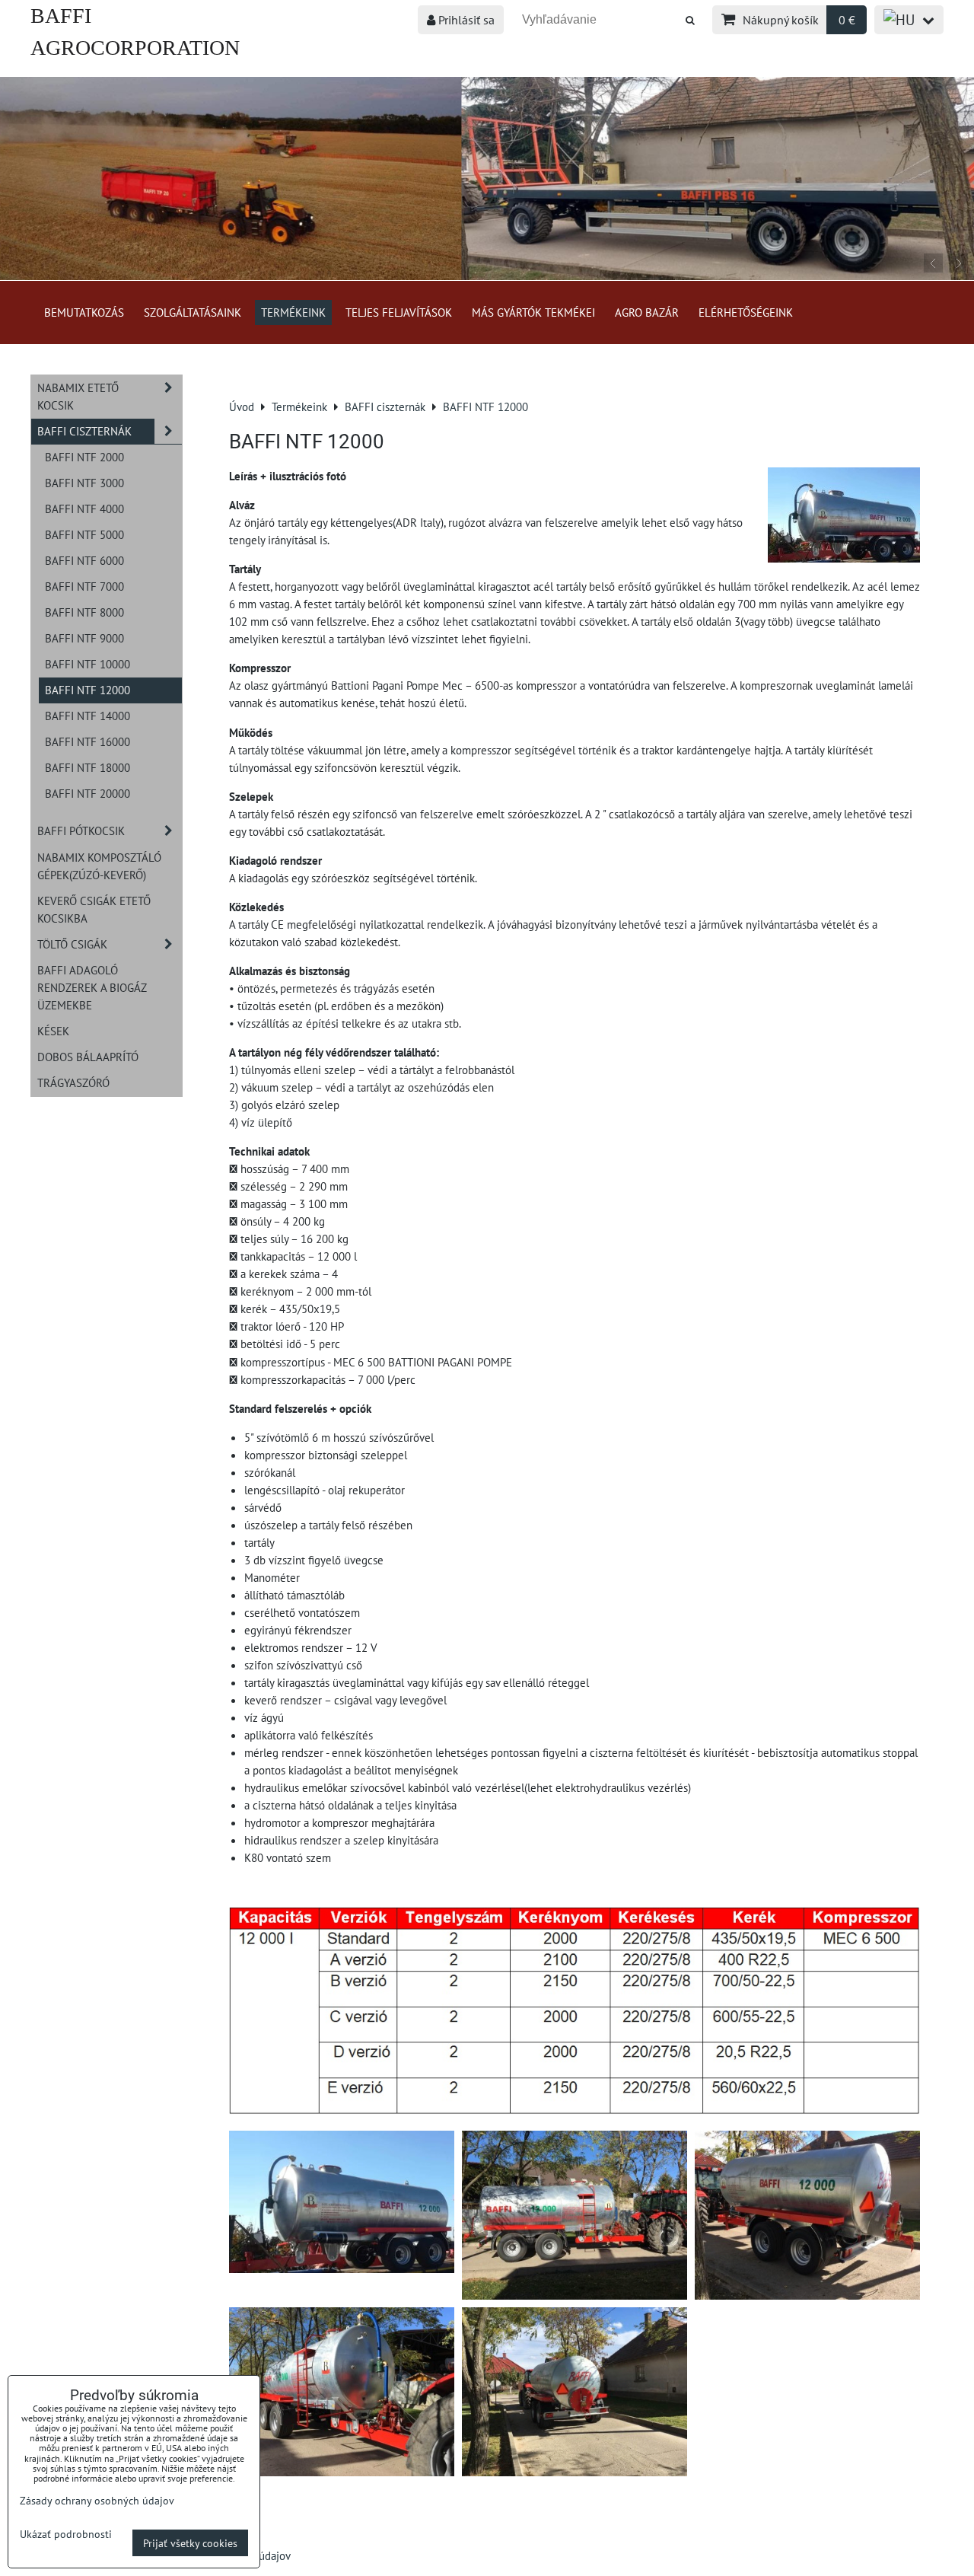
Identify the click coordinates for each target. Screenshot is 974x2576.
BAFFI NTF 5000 (84, 534)
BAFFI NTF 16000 (88, 741)
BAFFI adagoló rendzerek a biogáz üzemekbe (92, 987)
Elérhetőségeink (746, 312)
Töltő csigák (72, 944)
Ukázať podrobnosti (66, 2534)
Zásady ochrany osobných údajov (97, 2500)
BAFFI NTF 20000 (88, 793)
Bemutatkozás (84, 312)
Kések (53, 1031)
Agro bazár (647, 312)
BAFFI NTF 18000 (88, 767)
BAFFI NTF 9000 (84, 638)
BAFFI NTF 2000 (84, 457)
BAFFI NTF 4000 (84, 509)
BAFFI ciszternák (84, 431)
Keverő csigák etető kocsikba (94, 909)
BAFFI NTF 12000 (88, 690)
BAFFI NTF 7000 (84, 586)
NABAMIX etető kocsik (78, 396)
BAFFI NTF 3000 (84, 483)
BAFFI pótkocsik (81, 831)
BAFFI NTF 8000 (84, 612)
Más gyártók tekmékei (533, 312)
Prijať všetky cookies (190, 2543)
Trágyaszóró (73, 1082)
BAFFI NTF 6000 (84, 560)
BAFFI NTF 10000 (88, 664)
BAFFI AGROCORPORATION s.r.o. (135, 48)
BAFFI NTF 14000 (88, 716)
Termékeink (293, 312)
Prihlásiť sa (465, 20)
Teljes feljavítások (399, 312)
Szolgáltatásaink (193, 312)
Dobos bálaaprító (88, 1057)
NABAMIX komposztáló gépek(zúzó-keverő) (99, 866)
